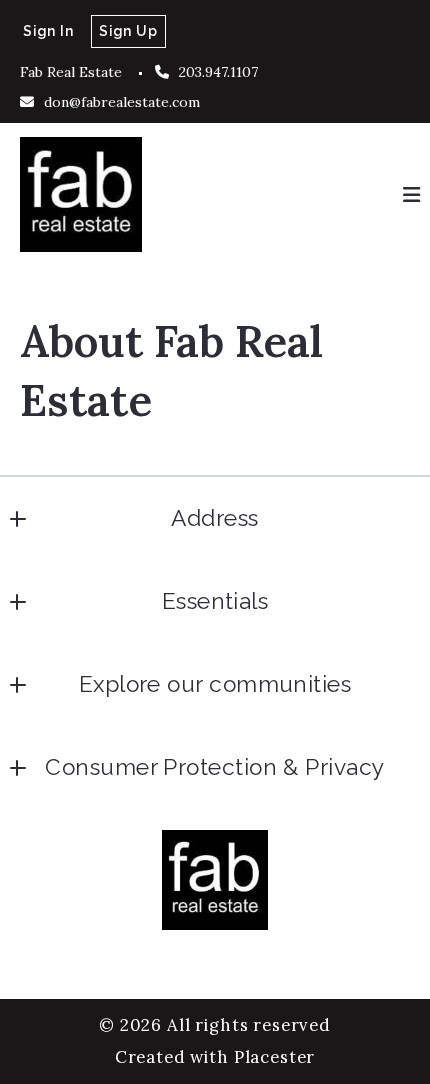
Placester (275, 1057)
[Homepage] (81, 194)
